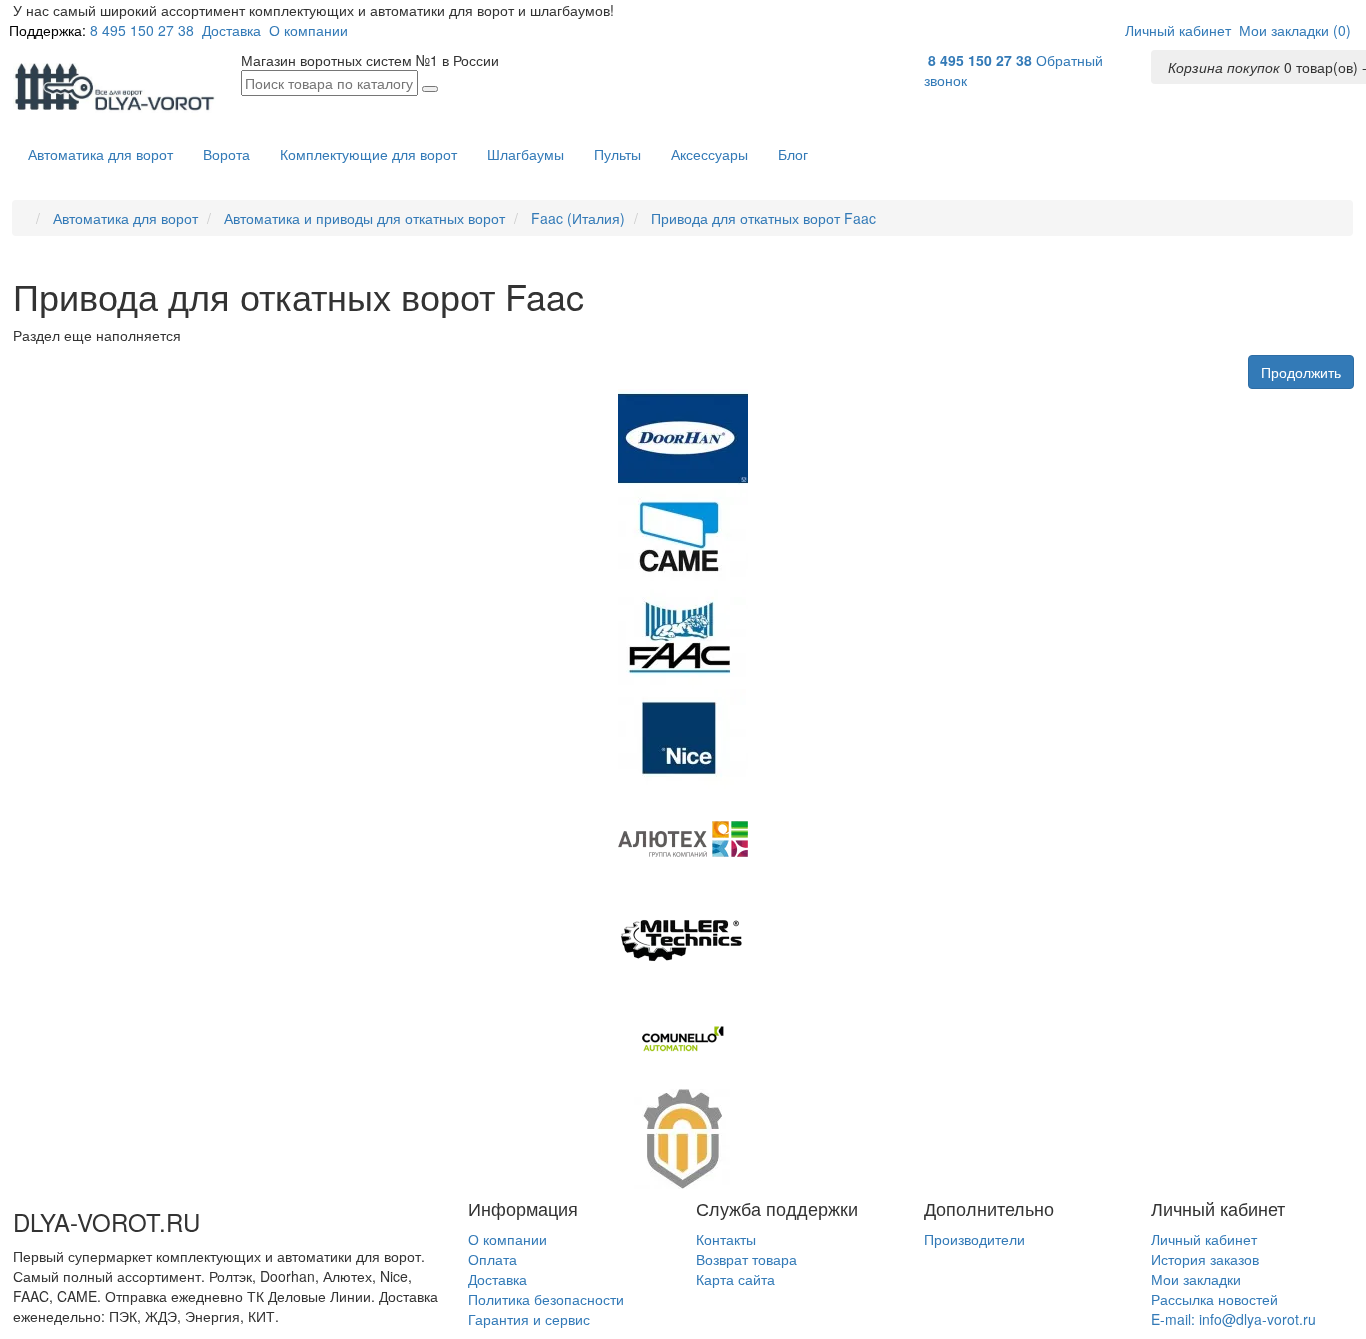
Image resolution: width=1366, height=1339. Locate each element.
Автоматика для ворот (100, 154)
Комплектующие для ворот (368, 154)
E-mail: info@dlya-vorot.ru (1233, 1319)
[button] (1178, 30)
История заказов (1205, 1259)
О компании (308, 30)
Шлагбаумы (525, 154)
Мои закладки (1196, 1279)
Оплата (492, 1259)
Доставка (231, 30)
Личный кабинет (1204, 1239)
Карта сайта (735, 1279)
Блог (793, 154)
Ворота (226, 154)
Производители (974, 1239)
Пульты (617, 154)
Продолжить (1301, 372)
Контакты (726, 1239)
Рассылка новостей (1214, 1299)
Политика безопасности (546, 1299)
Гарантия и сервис (529, 1319)
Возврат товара (746, 1259)
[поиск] (430, 89)
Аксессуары (709, 154)
